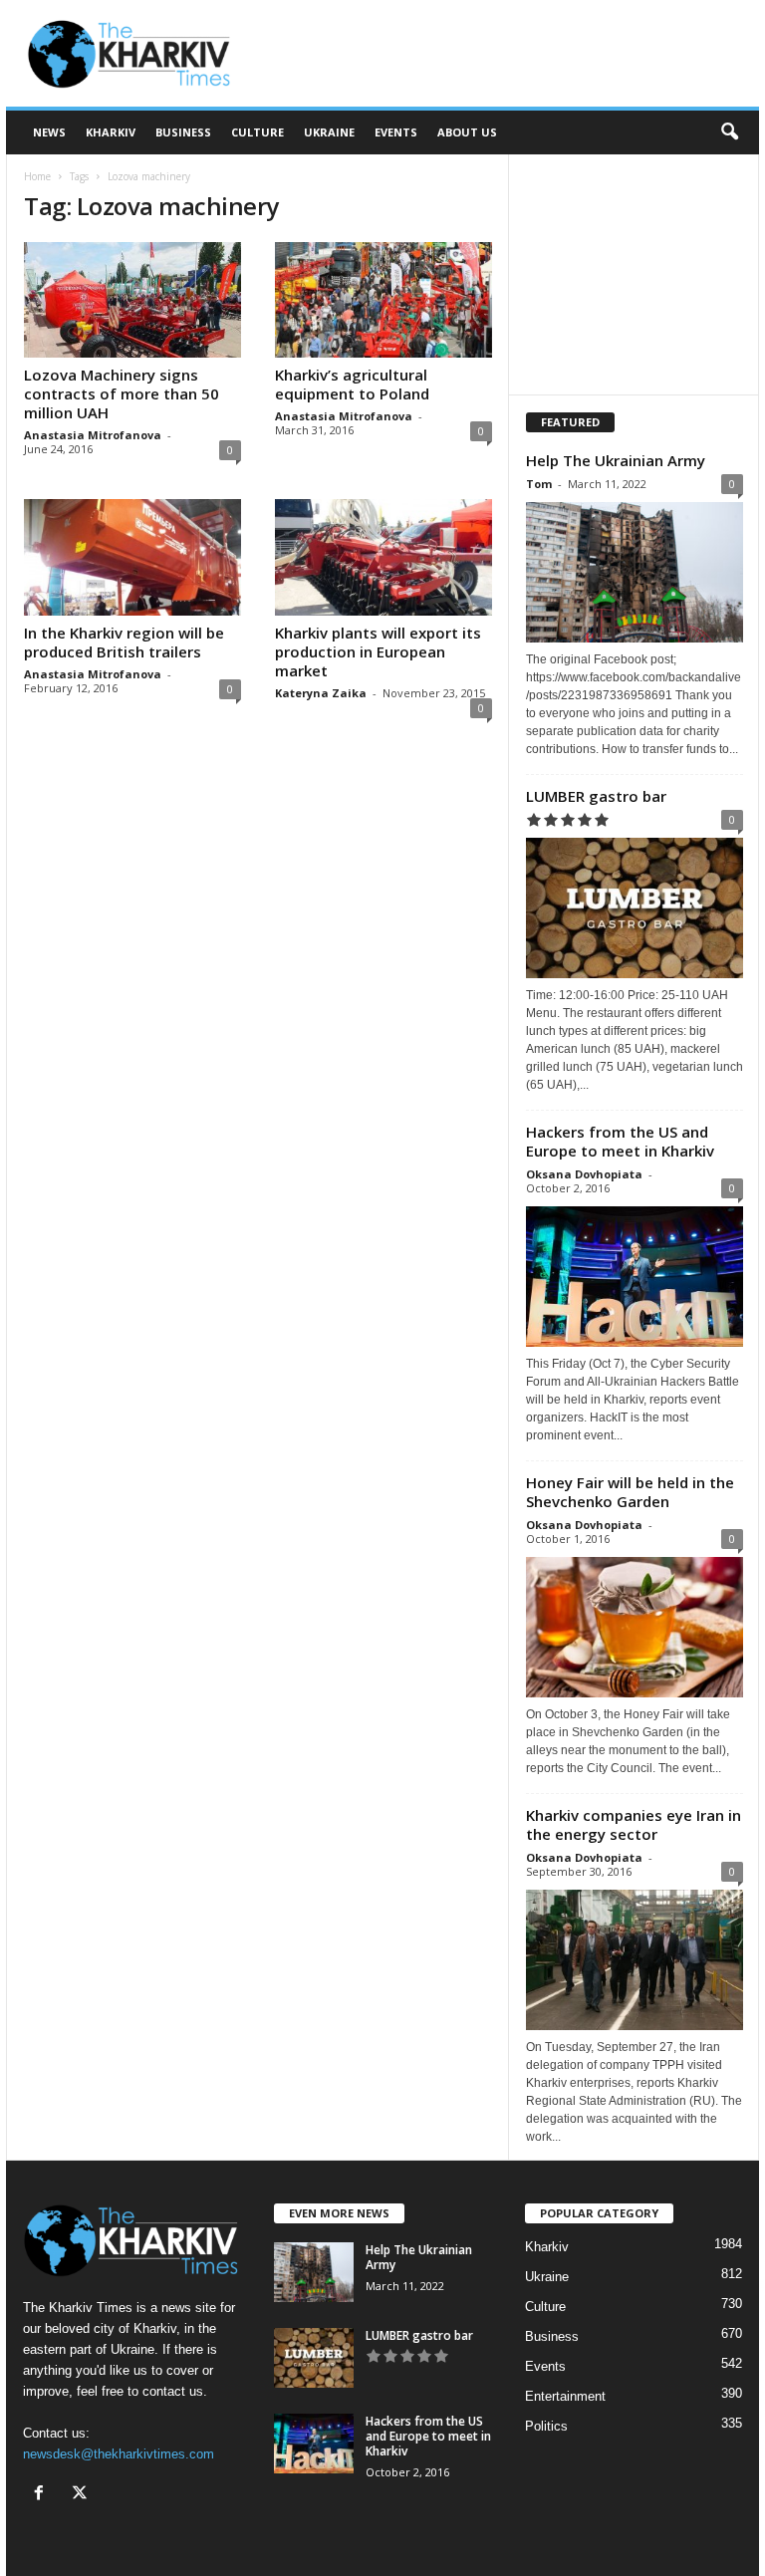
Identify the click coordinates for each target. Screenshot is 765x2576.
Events (396, 132)
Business (183, 132)
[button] (729, 132)
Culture (257, 132)
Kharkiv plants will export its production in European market (378, 651)
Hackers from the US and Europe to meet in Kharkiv (620, 1141)
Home (37, 176)
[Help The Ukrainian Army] (635, 572)
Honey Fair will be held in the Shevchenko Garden (630, 1492)
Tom (539, 484)
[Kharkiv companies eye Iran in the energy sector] (635, 1960)
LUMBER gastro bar (596, 796)
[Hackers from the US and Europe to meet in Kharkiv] (635, 1277)
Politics (546, 2426)
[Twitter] (82, 2495)
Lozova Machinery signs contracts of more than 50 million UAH (122, 393)
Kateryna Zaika (321, 693)
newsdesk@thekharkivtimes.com (119, 2454)
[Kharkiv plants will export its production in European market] (383, 557)
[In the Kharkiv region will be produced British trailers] (132, 557)
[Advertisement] (506, 54)
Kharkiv (111, 132)
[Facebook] (43, 2495)
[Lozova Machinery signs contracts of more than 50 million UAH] (132, 300)
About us (467, 132)
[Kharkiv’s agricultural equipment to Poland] (383, 300)
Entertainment (565, 2396)
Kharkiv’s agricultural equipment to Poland (352, 384)
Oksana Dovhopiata (584, 1174)
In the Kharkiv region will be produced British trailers (124, 642)
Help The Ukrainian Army (616, 460)
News (49, 132)
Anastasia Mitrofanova (93, 435)
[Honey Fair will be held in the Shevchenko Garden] (635, 1627)
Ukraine (329, 132)
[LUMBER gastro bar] (635, 908)
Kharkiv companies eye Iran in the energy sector (634, 1824)
